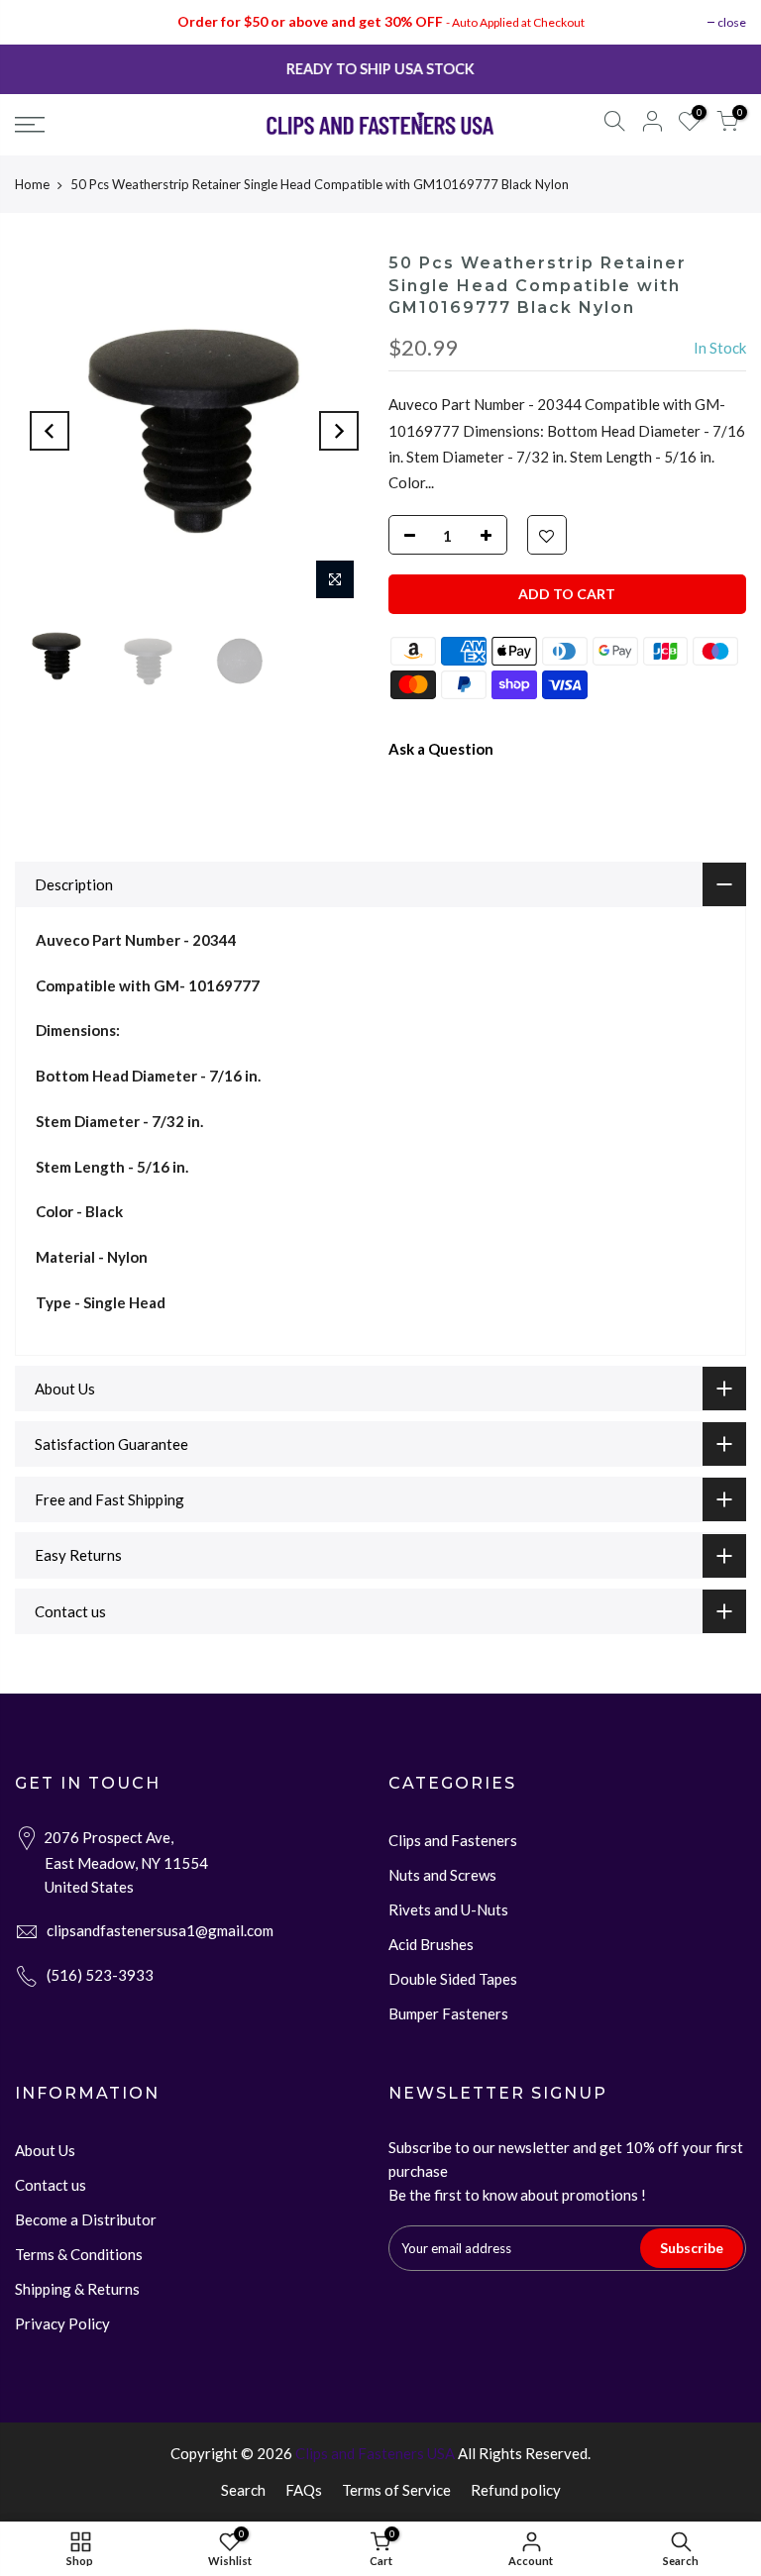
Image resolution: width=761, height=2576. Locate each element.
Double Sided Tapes (453, 1979)
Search (243, 2490)
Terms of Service (396, 2490)
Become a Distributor (86, 2219)
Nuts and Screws (442, 1875)
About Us (45, 2150)
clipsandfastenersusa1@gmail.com (160, 1930)
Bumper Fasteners (448, 2013)
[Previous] (50, 431)
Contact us (51, 2185)
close (732, 22)
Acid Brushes (431, 1944)
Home (32, 184)
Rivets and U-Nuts (448, 1909)
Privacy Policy (62, 2323)
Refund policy (516, 2490)
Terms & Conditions (79, 2254)
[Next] (339, 431)
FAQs (304, 2490)
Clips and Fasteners (453, 1840)
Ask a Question (441, 749)
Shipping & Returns (77, 2289)
